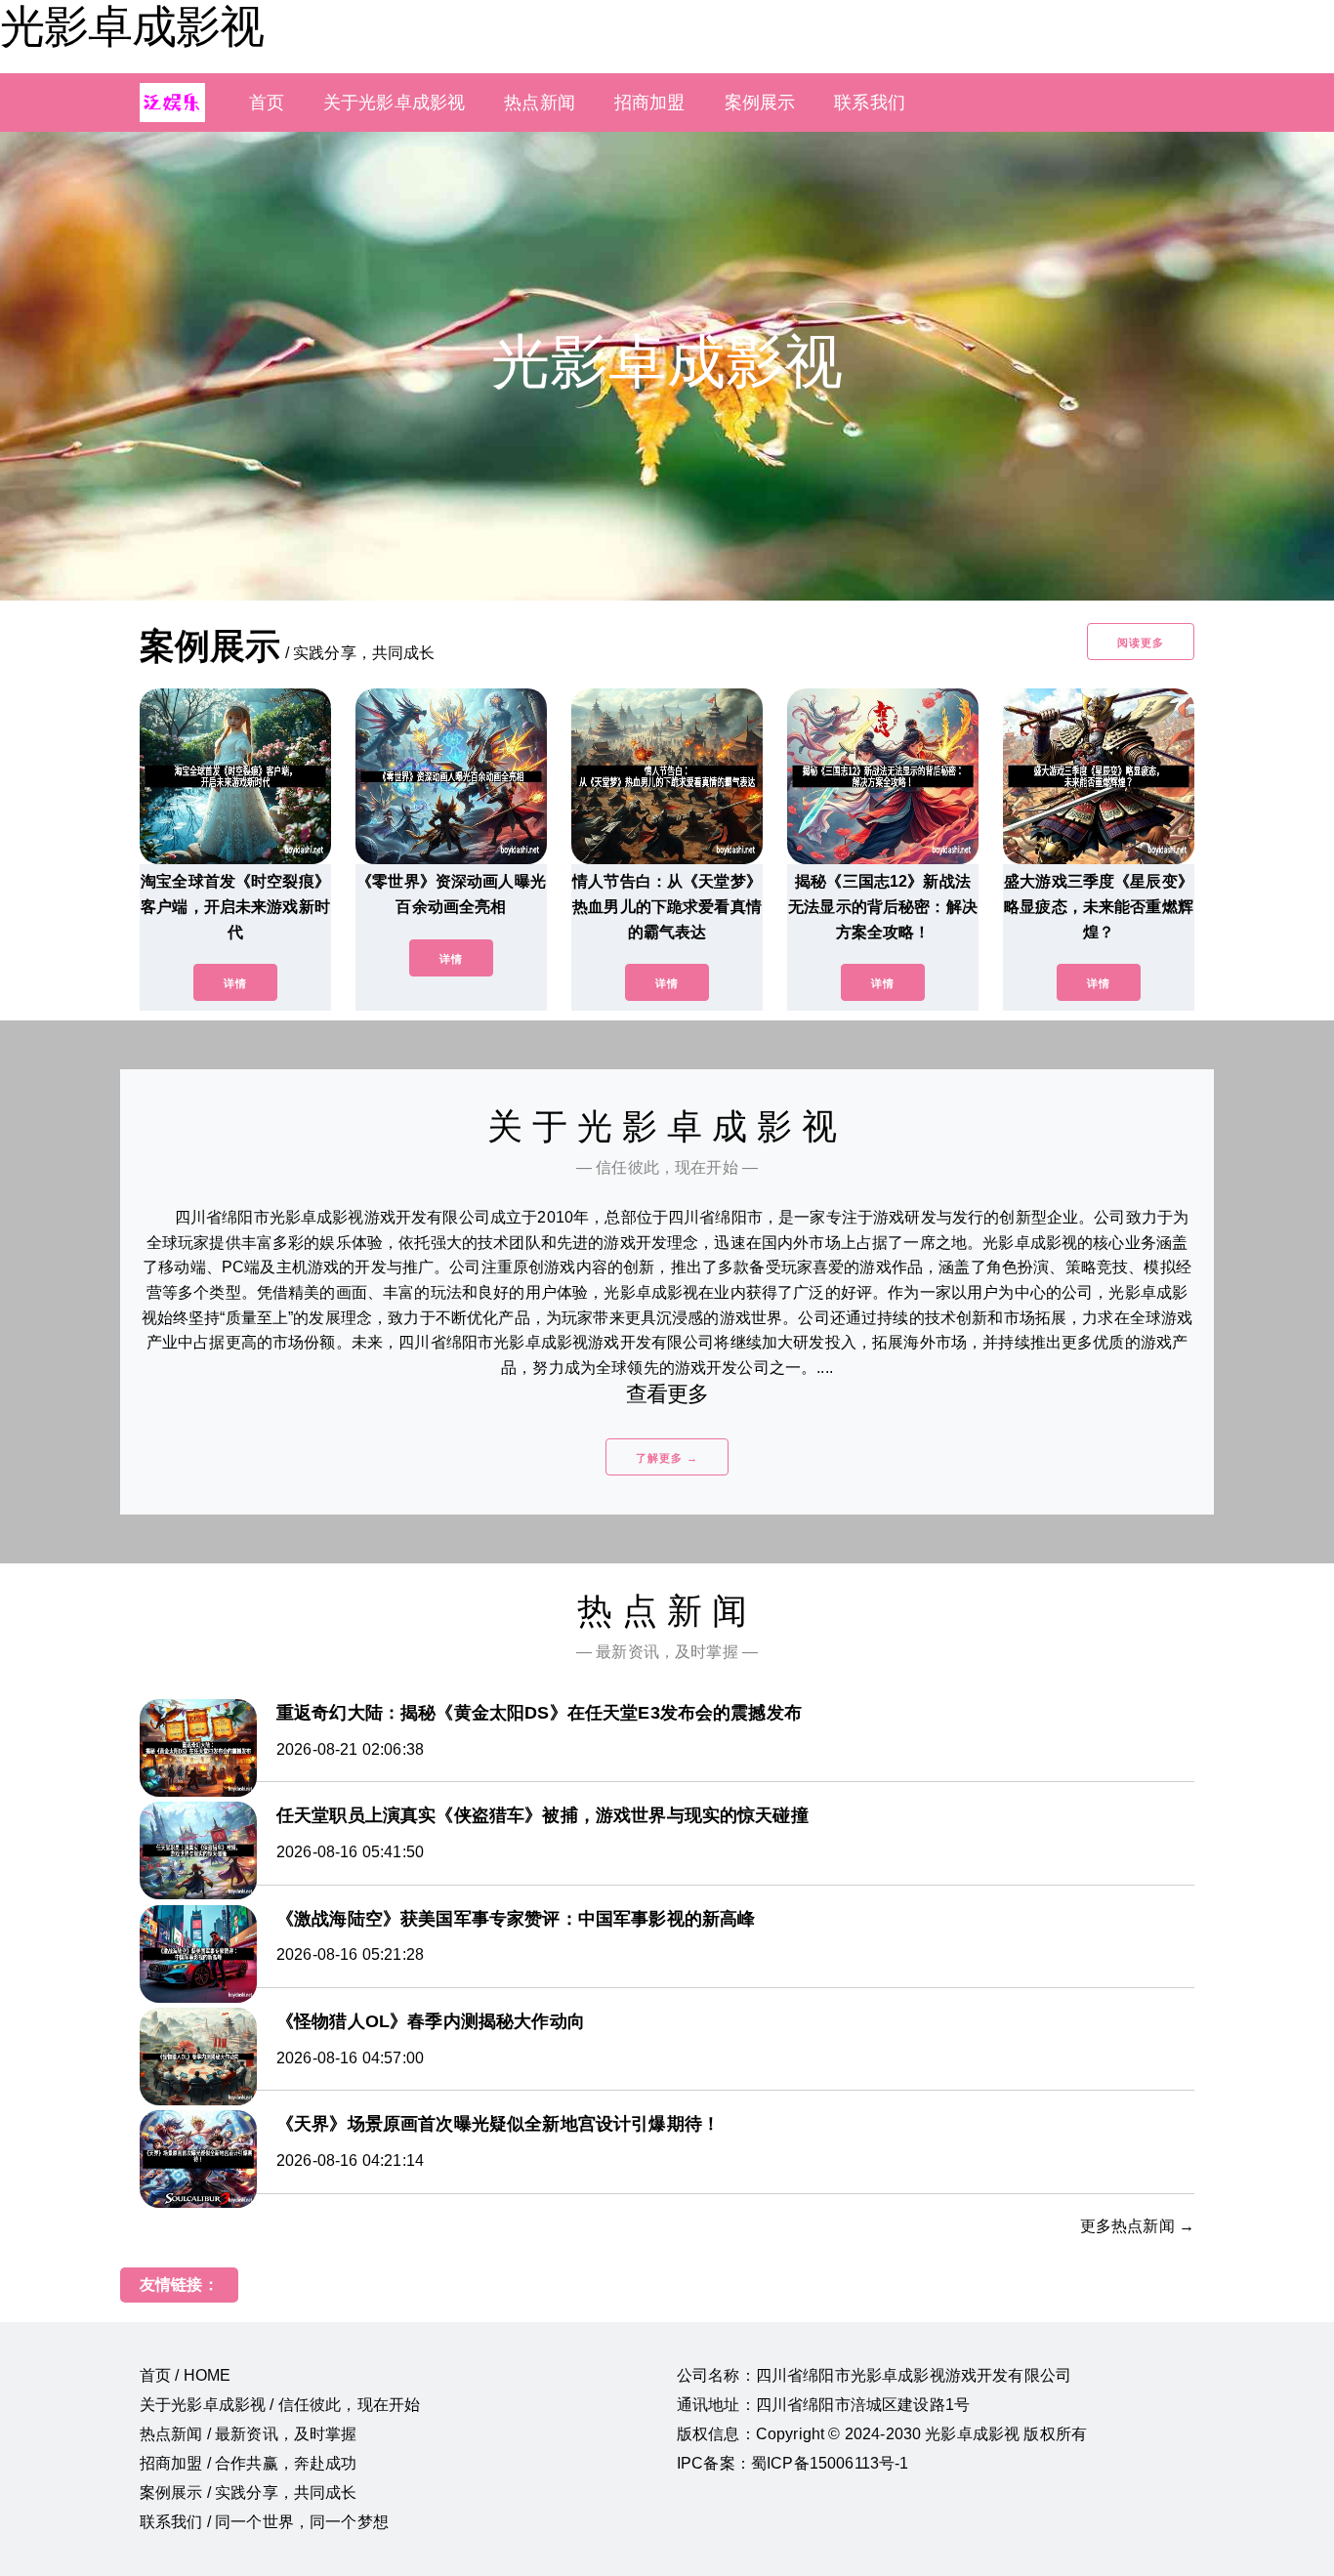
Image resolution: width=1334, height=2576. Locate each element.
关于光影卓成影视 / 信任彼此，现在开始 (280, 2405)
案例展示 (760, 103)
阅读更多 (1141, 643)
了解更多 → (667, 1458)
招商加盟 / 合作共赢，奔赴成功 (249, 2463)
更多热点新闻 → (1137, 2226)
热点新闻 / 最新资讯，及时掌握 (249, 2434)
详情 (235, 983)
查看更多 (667, 1394)
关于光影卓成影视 (394, 103)
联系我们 (870, 103)
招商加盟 (650, 103)
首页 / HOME (185, 2375)
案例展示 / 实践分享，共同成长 (249, 2493)
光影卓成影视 (132, 26)
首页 (267, 103)
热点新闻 (540, 103)
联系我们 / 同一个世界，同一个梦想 (264, 2522)
